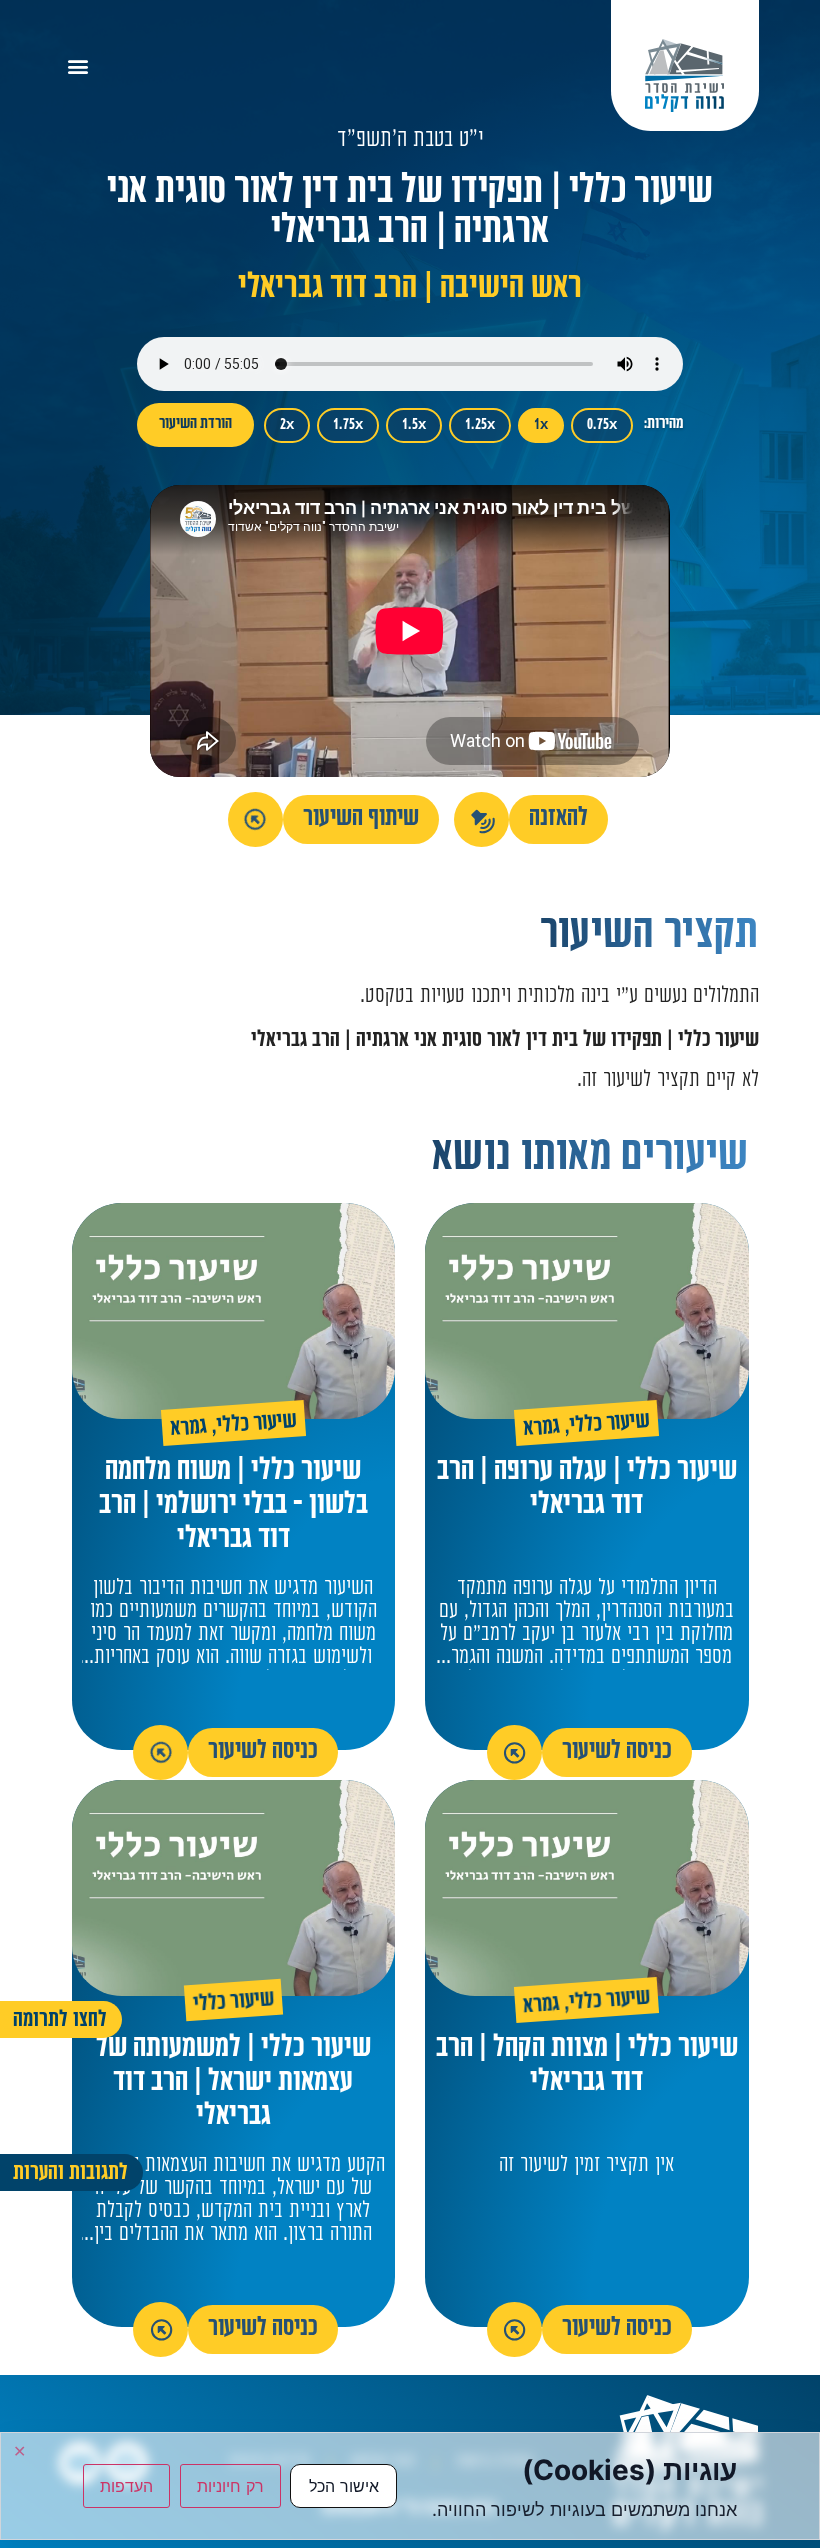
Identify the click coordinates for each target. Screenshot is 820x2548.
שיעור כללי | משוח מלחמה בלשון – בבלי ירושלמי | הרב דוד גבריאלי (233, 1506)
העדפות (126, 2486)
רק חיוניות (230, 2486)
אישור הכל (344, 2486)
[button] (78, 65)
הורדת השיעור (195, 424)
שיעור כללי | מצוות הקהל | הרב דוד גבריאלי (587, 2066)
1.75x (348, 425)
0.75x (602, 425)
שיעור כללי (610, 1424)
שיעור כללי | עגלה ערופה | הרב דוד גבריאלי (587, 1489)
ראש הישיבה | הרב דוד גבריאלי (410, 289)
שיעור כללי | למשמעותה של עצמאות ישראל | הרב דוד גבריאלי (233, 2083)
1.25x (480, 425)
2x (287, 425)
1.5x (414, 425)
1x (541, 425)
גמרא (542, 1429)
